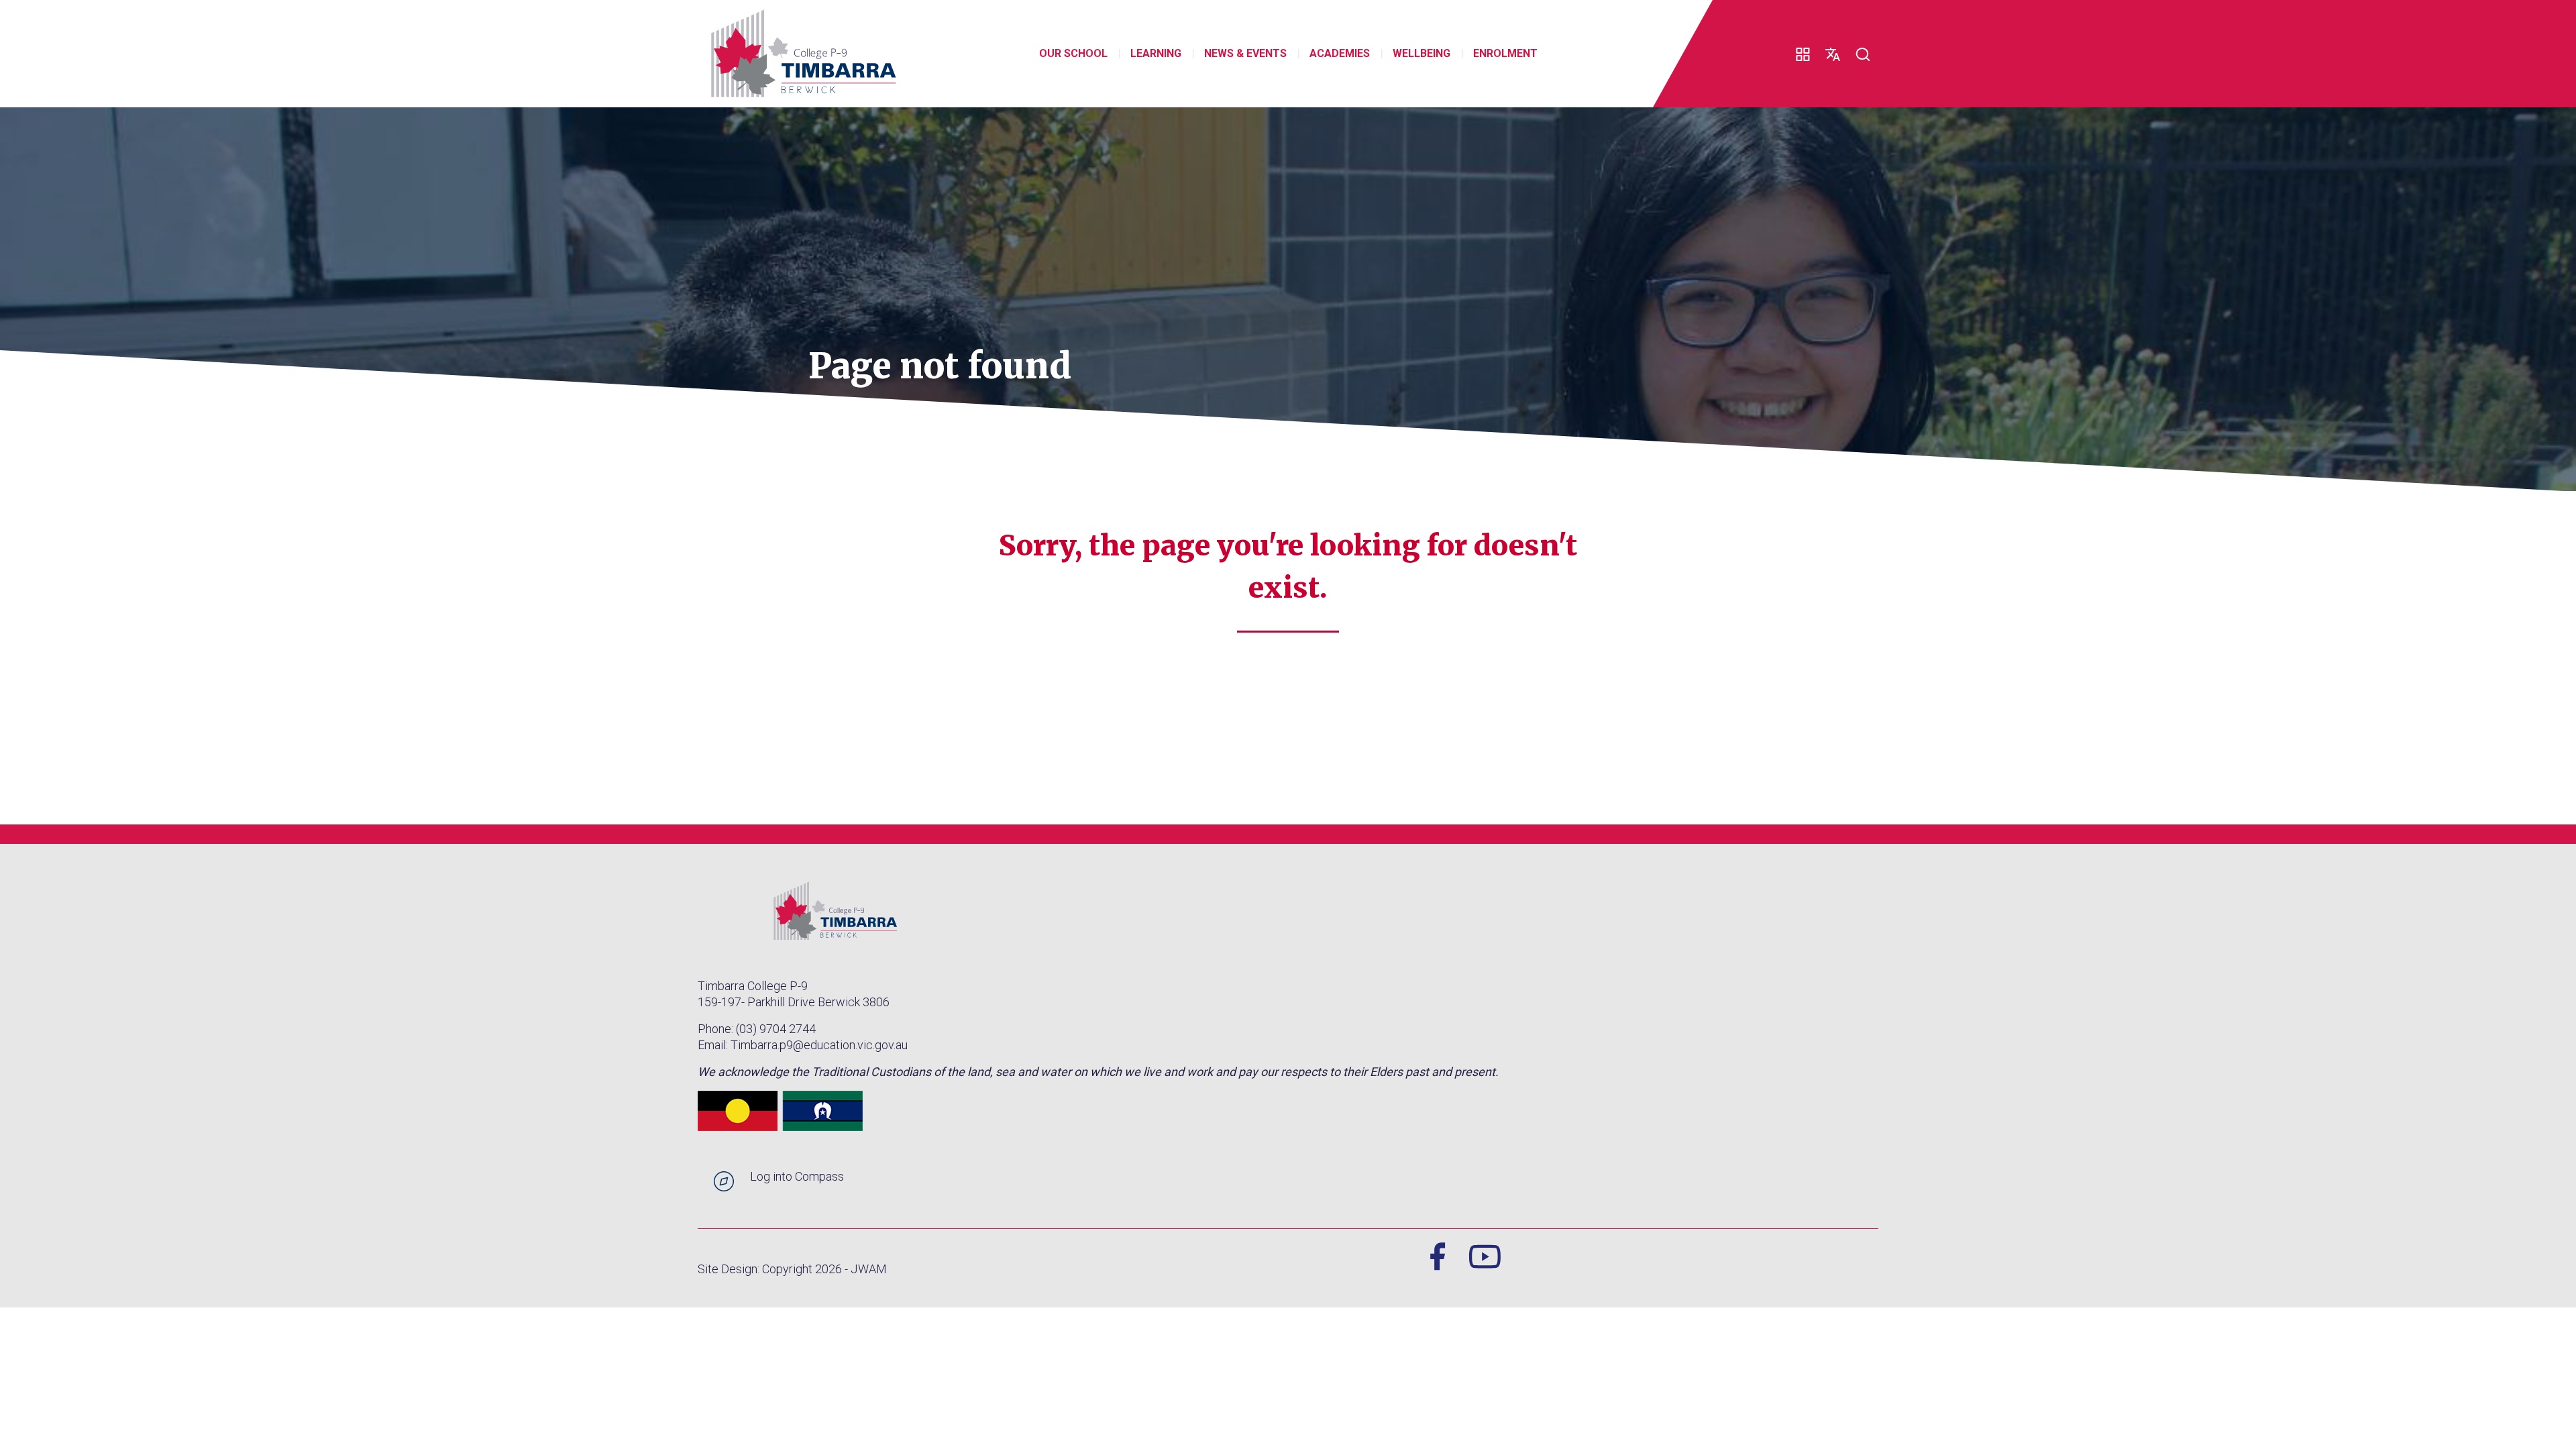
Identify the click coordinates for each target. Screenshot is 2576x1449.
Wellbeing (1421, 53)
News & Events (1245, 53)
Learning (1156, 53)
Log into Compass (797, 1176)
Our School (1073, 53)
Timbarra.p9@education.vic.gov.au (819, 1045)
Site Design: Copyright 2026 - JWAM (792, 1269)
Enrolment (1505, 53)
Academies (1340, 53)
